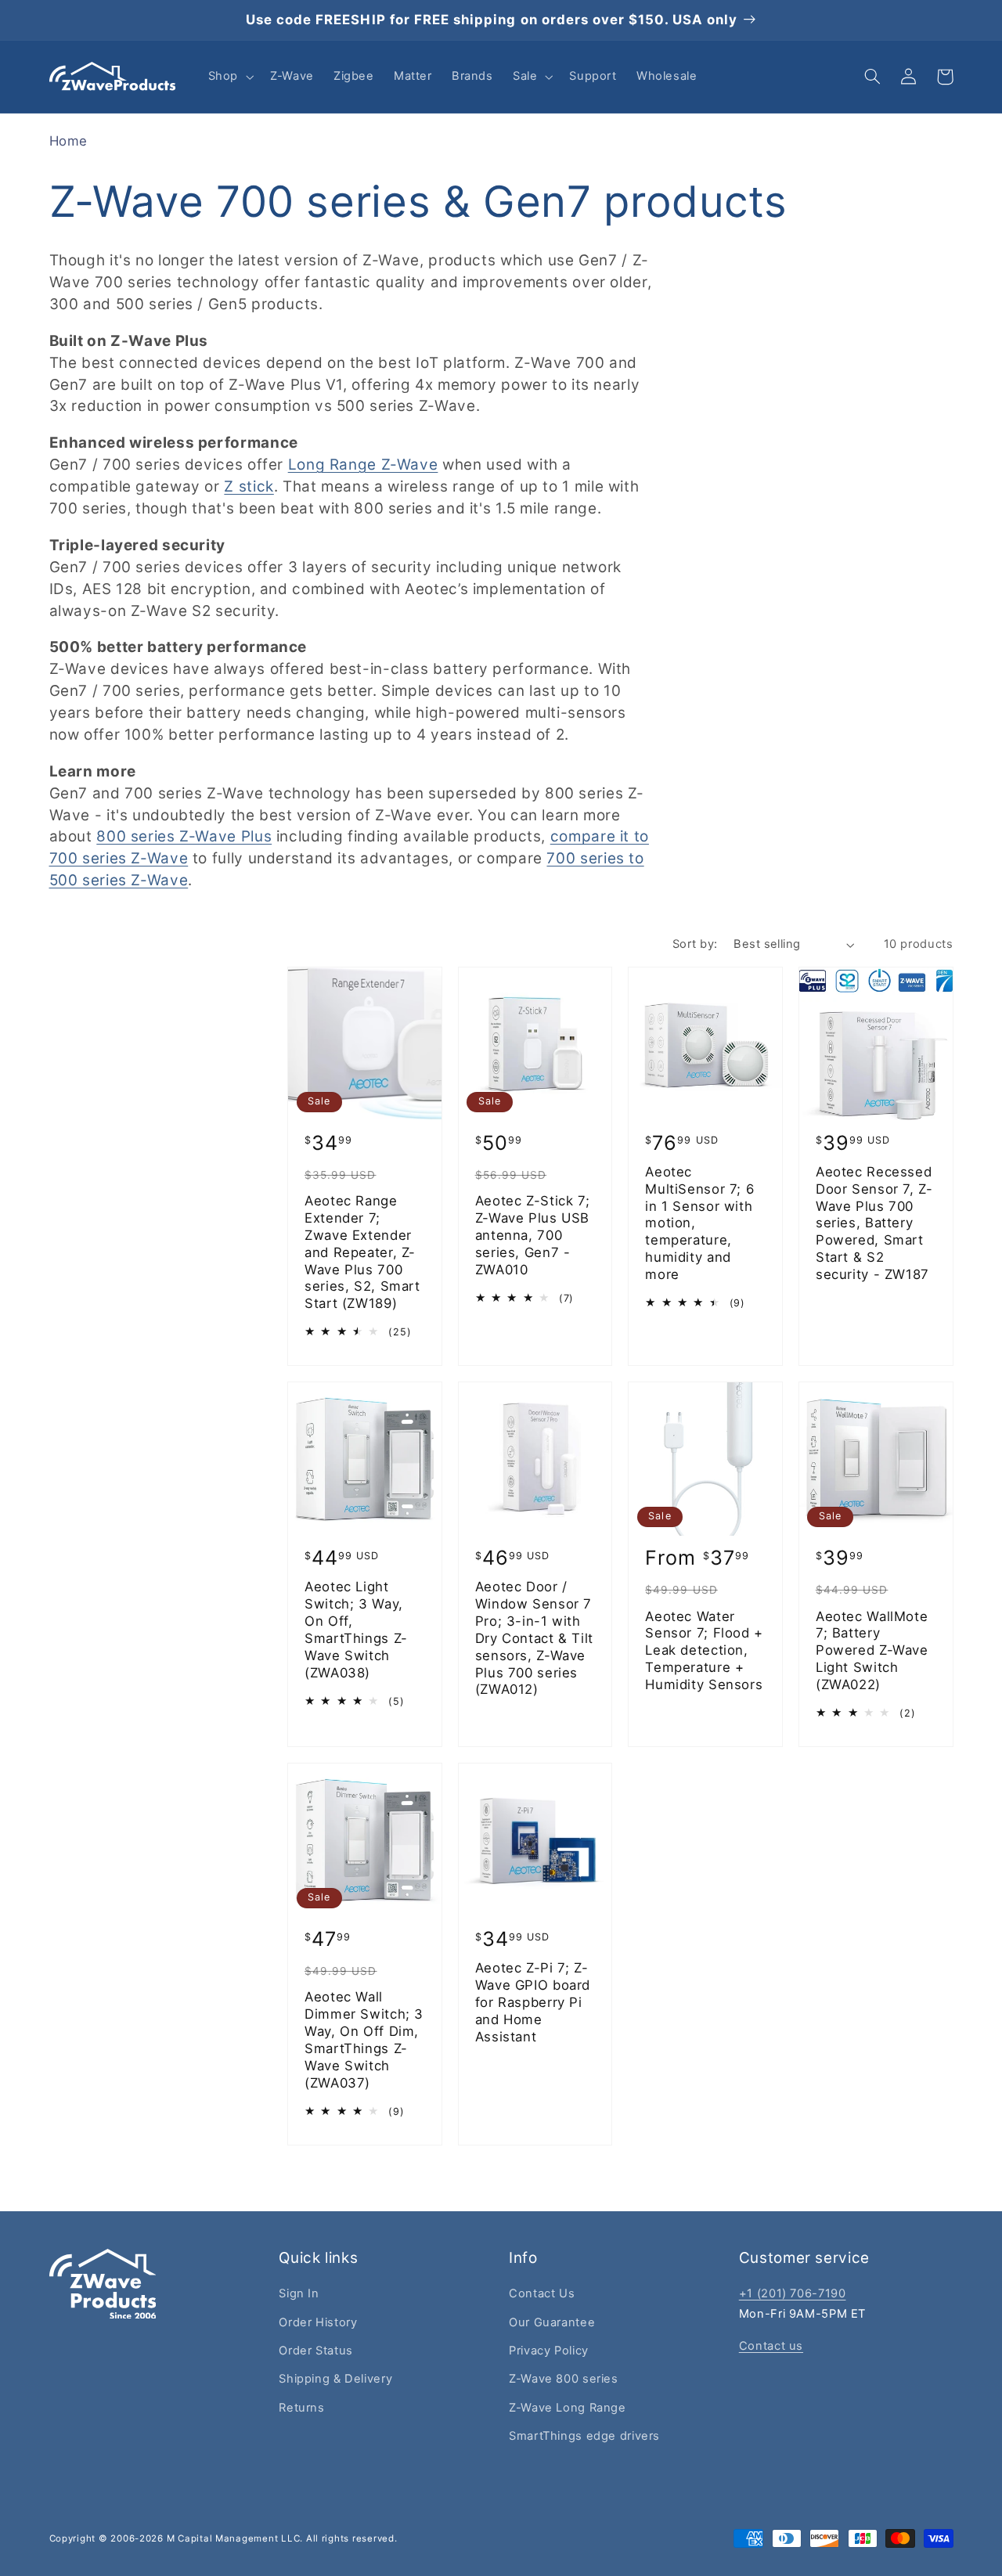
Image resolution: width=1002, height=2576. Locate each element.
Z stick (249, 486)
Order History (318, 2322)
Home (69, 141)
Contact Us (542, 2293)
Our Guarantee (552, 2322)
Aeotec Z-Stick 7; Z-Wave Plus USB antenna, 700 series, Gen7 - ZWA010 (533, 1235)
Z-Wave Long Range (568, 2408)
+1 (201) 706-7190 (793, 2293)
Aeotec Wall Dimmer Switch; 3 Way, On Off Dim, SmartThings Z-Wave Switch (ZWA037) (364, 2039)
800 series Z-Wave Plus (184, 836)
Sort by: (695, 944)
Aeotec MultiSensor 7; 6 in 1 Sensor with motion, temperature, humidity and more (699, 1223)
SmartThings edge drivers (584, 2436)
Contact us (771, 2346)
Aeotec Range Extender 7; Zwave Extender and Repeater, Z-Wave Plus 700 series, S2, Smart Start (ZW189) (362, 1252)
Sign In (299, 2293)
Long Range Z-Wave (363, 465)
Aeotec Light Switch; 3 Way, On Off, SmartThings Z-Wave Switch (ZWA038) (356, 1629)
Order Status (316, 2351)
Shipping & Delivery (335, 2379)
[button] (229, 77)
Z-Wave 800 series (564, 2379)
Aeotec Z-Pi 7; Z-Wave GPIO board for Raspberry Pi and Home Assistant (533, 2002)
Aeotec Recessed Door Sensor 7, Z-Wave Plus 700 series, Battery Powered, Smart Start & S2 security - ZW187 (874, 1223)
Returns (301, 2408)
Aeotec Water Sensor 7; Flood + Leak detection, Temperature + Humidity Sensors (704, 1650)
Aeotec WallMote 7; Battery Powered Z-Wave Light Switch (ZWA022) (872, 1650)
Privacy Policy (549, 2351)
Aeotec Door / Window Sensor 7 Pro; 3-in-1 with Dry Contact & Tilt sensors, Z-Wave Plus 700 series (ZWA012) (534, 1638)
